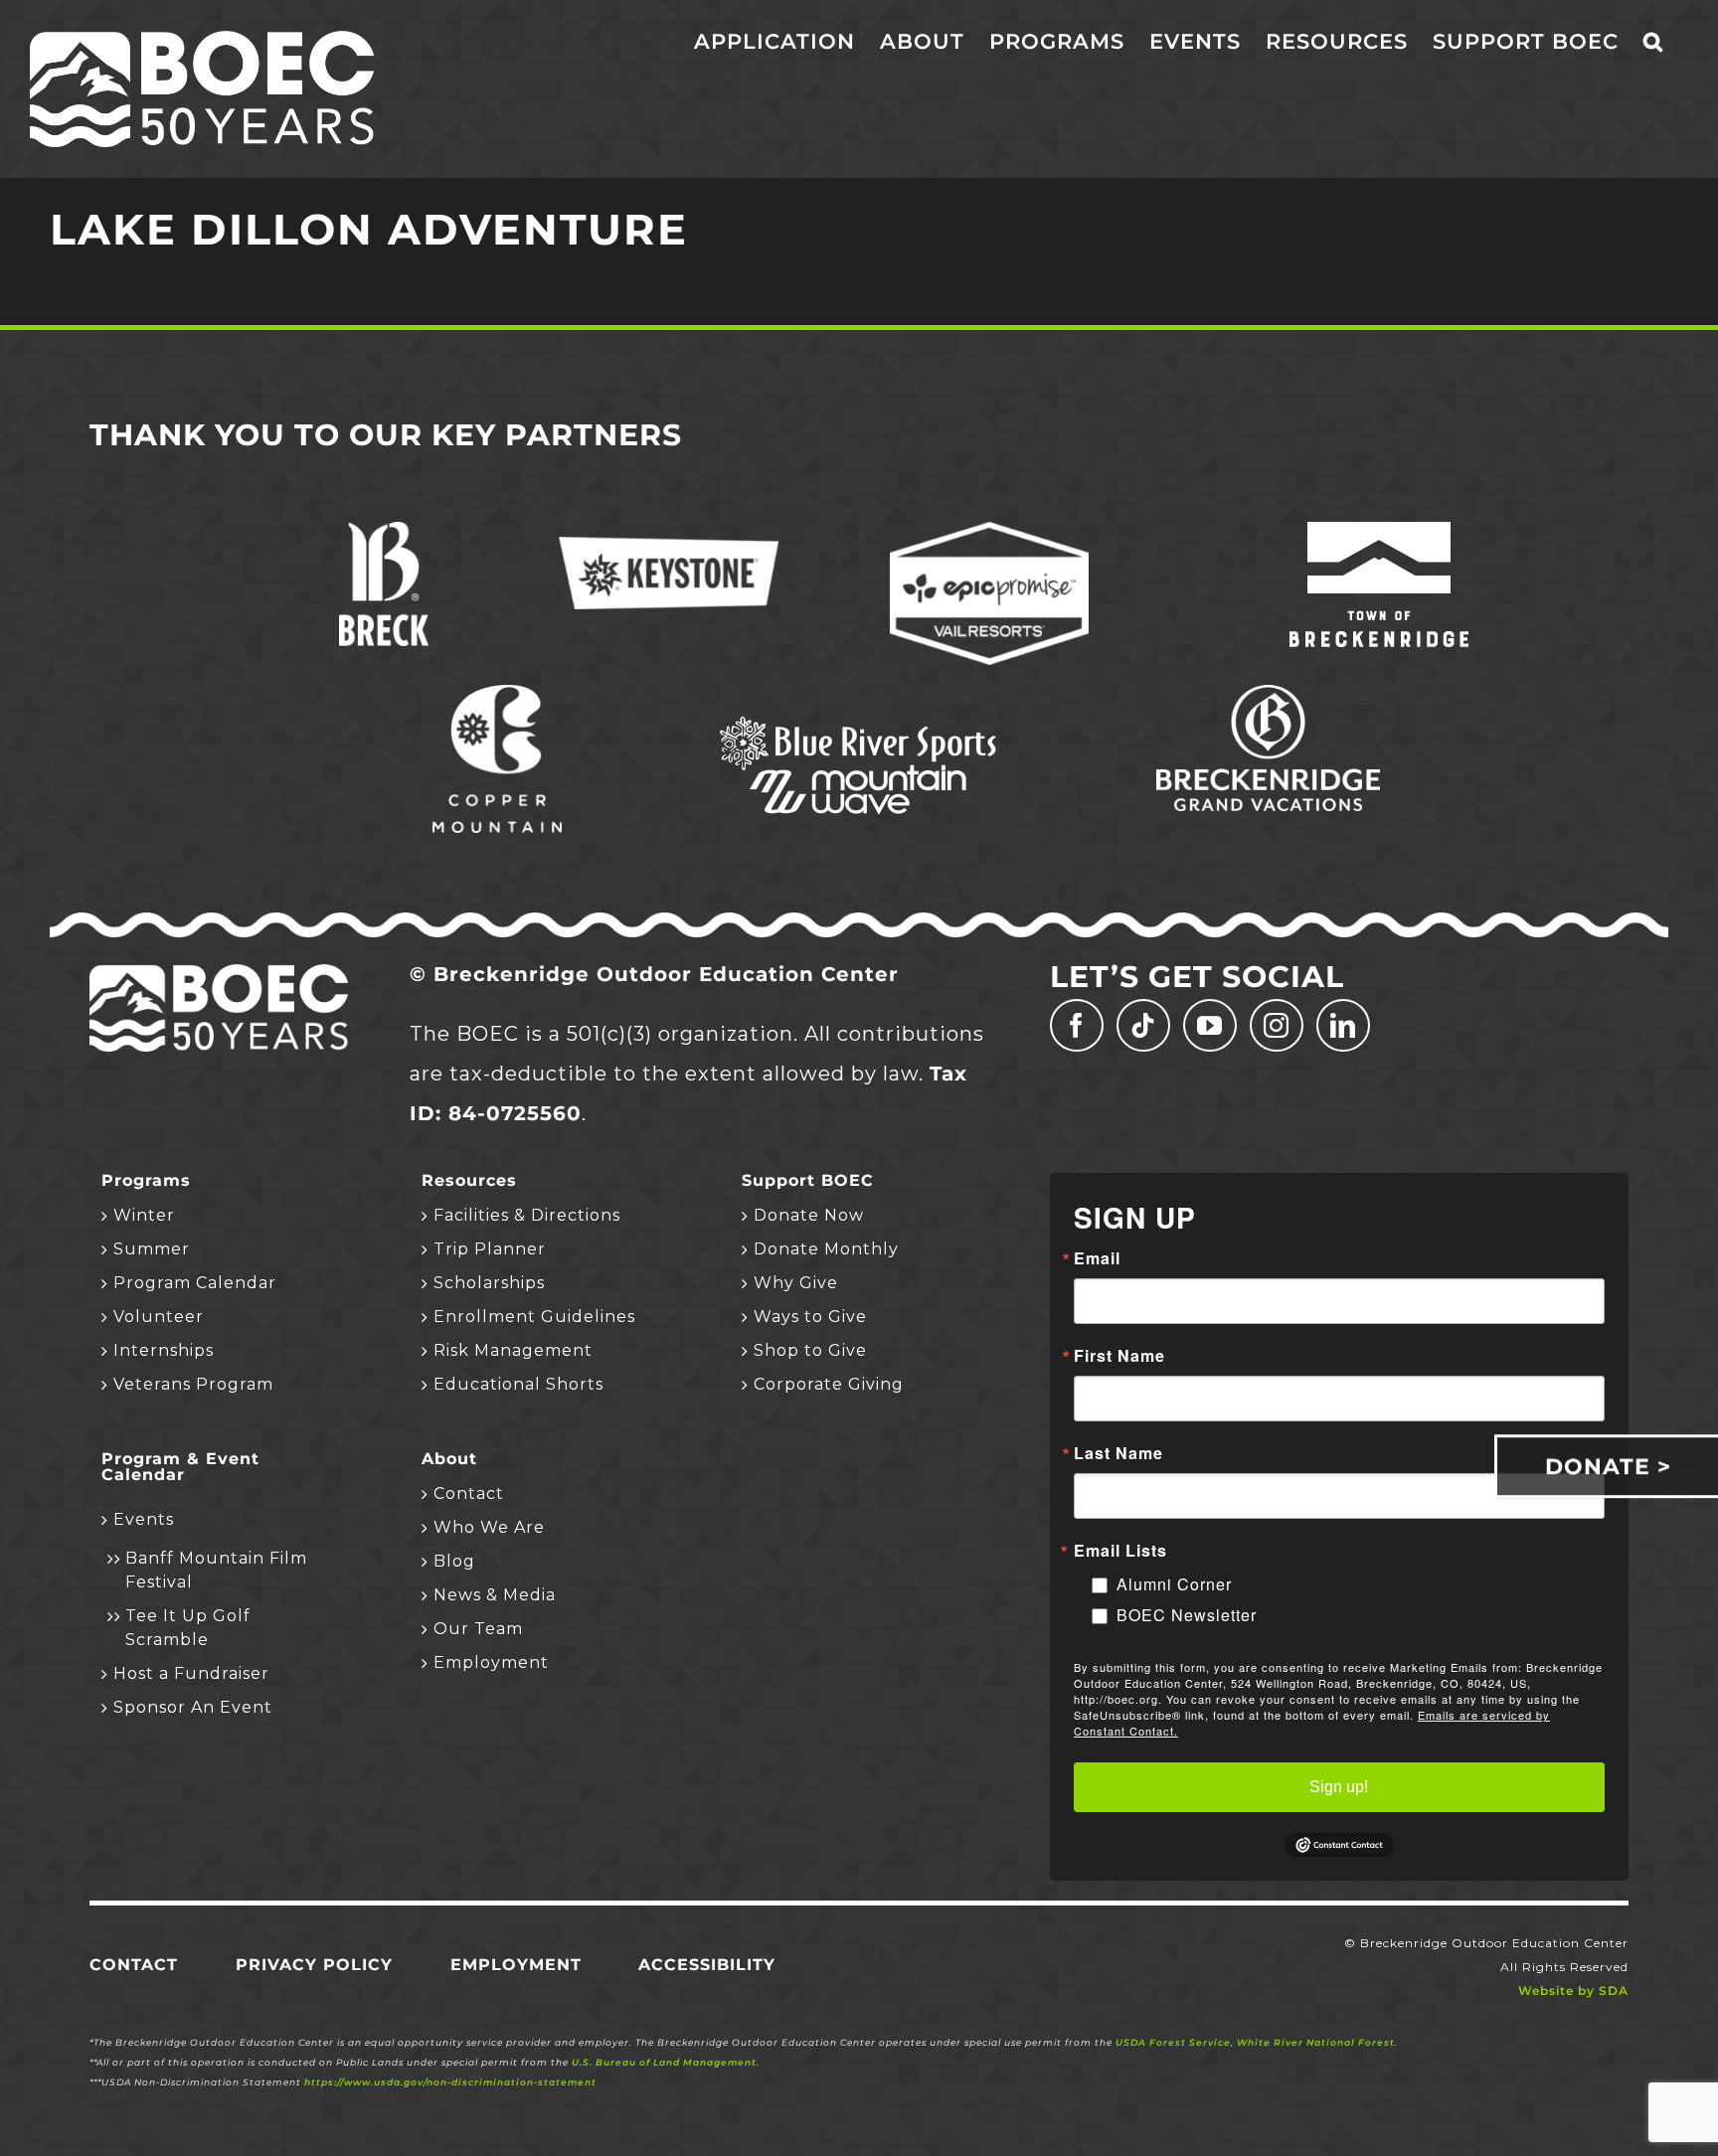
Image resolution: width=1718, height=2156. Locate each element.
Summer (152, 1249)
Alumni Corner (1174, 1584)
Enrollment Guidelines (534, 1317)
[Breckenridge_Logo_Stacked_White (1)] (384, 532)
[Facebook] (1077, 1025)
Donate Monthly (826, 1249)
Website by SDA (1573, 1990)
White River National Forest (1316, 2042)
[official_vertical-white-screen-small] (1379, 532)
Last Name (1118, 1453)
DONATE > (1608, 1466)
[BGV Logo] (1268, 695)
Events (144, 1519)
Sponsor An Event (193, 1707)
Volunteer (159, 1317)
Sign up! (1339, 1787)
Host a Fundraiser (191, 1673)
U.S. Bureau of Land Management (664, 2062)
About (449, 1459)
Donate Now (809, 1215)
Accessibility (707, 1965)
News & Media (495, 1595)
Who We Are (489, 1527)
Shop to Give (810, 1350)
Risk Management (513, 1350)
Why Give (796, 1283)
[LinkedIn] (1343, 1025)
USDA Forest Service (1173, 2042)
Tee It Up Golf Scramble (188, 1628)
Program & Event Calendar (180, 1467)
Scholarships (489, 1283)
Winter (144, 1215)
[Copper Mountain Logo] (497, 695)
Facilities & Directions (527, 1215)
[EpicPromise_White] (989, 532)
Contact (469, 1493)
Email (1097, 1258)
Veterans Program (193, 1384)
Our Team (478, 1629)
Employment (491, 1662)
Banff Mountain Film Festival (216, 1570)
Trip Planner (490, 1249)
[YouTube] (1210, 1025)
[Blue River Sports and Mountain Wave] (859, 720)
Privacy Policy (314, 1965)
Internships (164, 1350)
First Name (1119, 1356)
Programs (146, 1181)
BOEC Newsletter (1187, 1615)
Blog (454, 1561)
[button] (1653, 42)
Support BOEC (808, 1181)
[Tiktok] (1143, 1025)
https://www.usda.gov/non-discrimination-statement (450, 2082)
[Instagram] (1277, 1025)
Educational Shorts (518, 1384)
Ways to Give (810, 1317)
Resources (469, 1181)
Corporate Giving (829, 1384)
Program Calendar (195, 1283)
